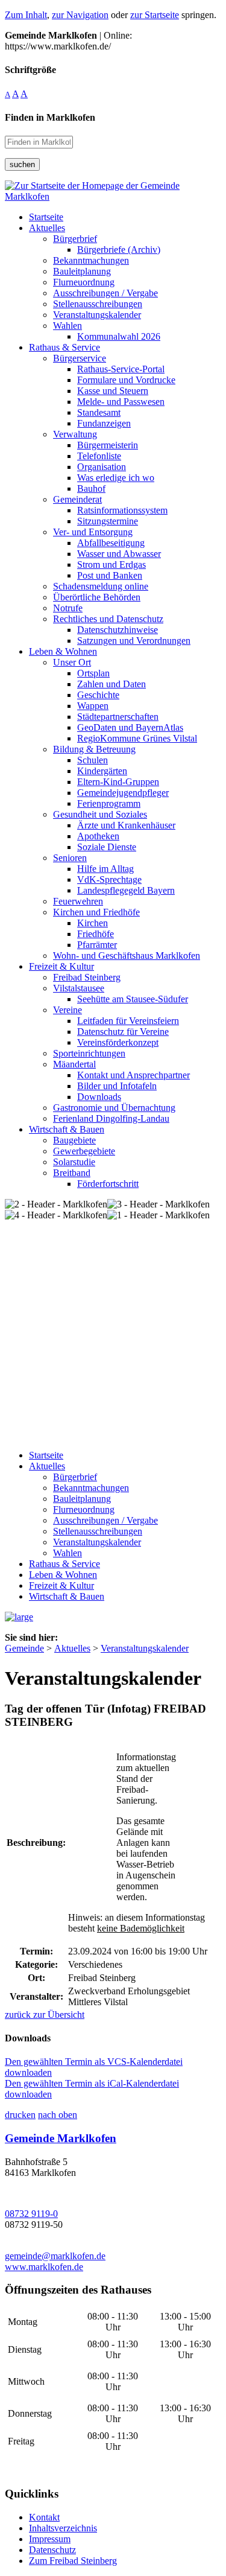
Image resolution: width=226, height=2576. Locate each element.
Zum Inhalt (26, 15)
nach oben (58, 2115)
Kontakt (44, 2517)
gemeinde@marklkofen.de (55, 2256)
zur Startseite (155, 15)
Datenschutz (52, 2550)
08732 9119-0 (31, 2214)
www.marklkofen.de (44, 2267)
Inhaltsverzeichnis (63, 2528)
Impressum (50, 2539)
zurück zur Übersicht (45, 2015)
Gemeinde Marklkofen (61, 2138)
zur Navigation (80, 15)
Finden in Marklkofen (50, 117)
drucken (20, 2115)
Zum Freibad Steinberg (73, 2561)
